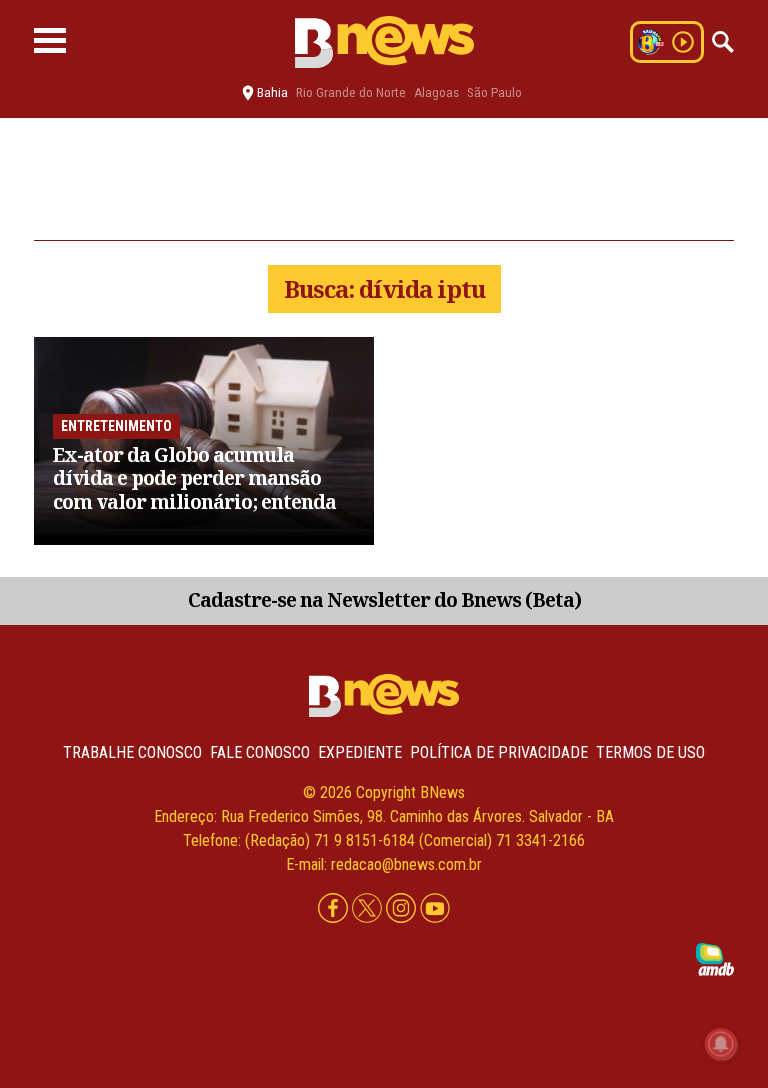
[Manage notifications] (721, 1044)
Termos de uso (650, 752)
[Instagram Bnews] (403, 909)
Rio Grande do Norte (351, 92)
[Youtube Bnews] (435, 909)
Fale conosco (260, 752)
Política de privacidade (499, 752)
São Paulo (494, 92)
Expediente (360, 752)
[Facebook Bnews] (335, 909)
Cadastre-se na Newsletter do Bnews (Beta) (384, 599)
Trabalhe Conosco (132, 752)
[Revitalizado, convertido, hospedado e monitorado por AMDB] (715, 958)
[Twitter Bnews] (369, 909)
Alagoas (436, 92)
